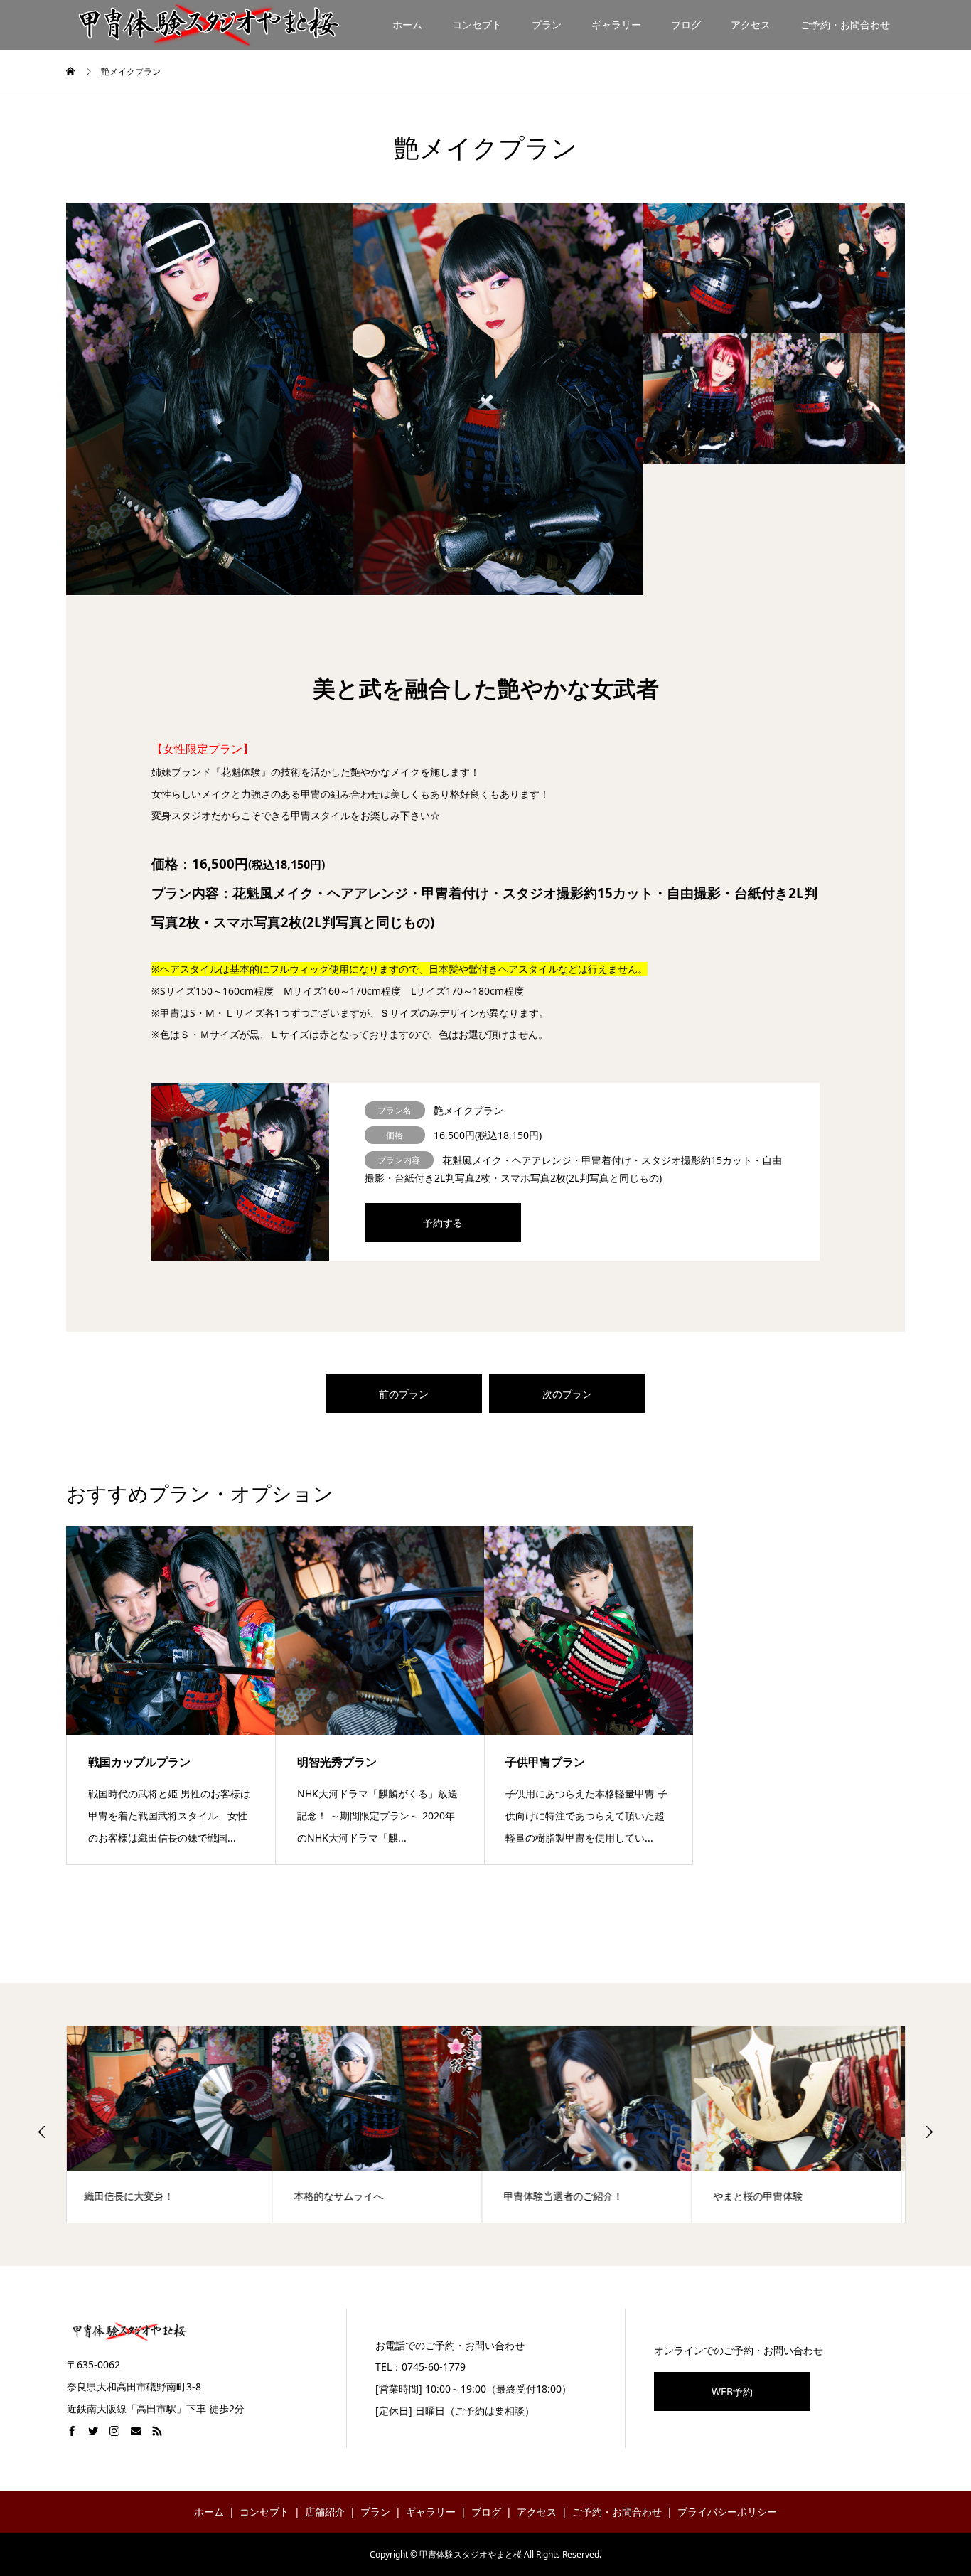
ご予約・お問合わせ (845, 25)
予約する (443, 1223)
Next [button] (929, 2132)
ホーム (407, 25)
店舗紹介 (325, 2512)
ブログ (686, 25)
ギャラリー (616, 25)
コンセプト (477, 25)
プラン (547, 25)
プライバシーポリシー (727, 2512)
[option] (355, 399)
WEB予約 (732, 2391)
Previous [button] (42, 2132)
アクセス (751, 25)
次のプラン (567, 1394)
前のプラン (404, 1394)
